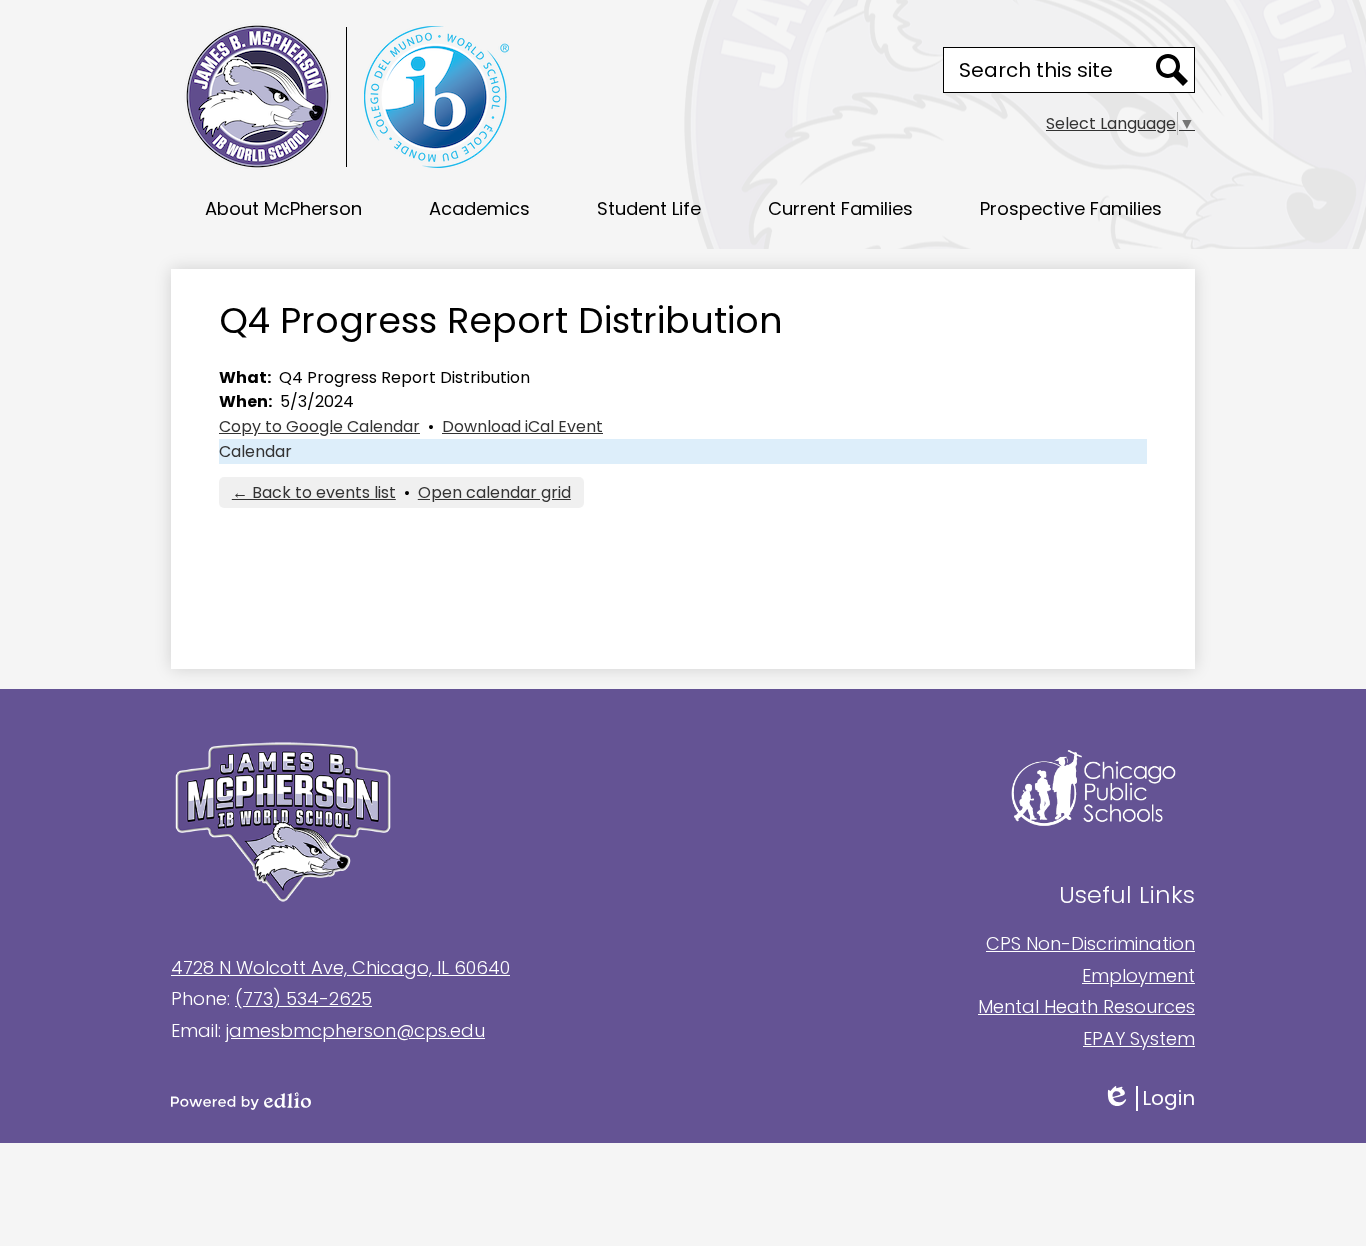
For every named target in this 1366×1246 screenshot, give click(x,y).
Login (1163, 1098)
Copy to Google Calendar (319, 426)
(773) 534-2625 (303, 998)
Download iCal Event (522, 426)
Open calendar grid (494, 492)
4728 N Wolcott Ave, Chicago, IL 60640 (340, 967)
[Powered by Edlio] (427, 1101)
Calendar (255, 451)
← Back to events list (314, 492)
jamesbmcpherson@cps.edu (355, 1030)
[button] (283, 208)
